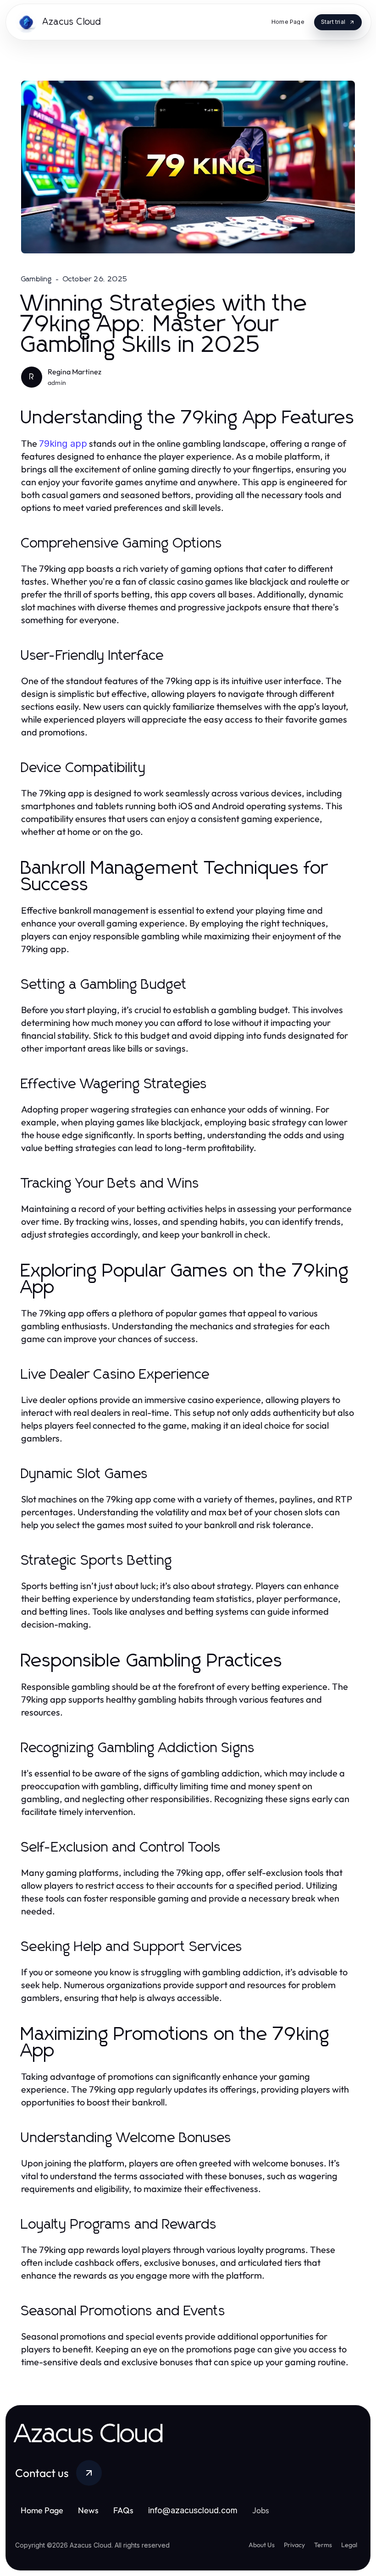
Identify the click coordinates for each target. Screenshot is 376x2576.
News (88, 2510)
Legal (349, 2545)
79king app (63, 444)
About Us (262, 2545)
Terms (323, 2545)
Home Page (42, 2510)
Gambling (37, 279)
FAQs (123, 2510)
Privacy (294, 2545)
